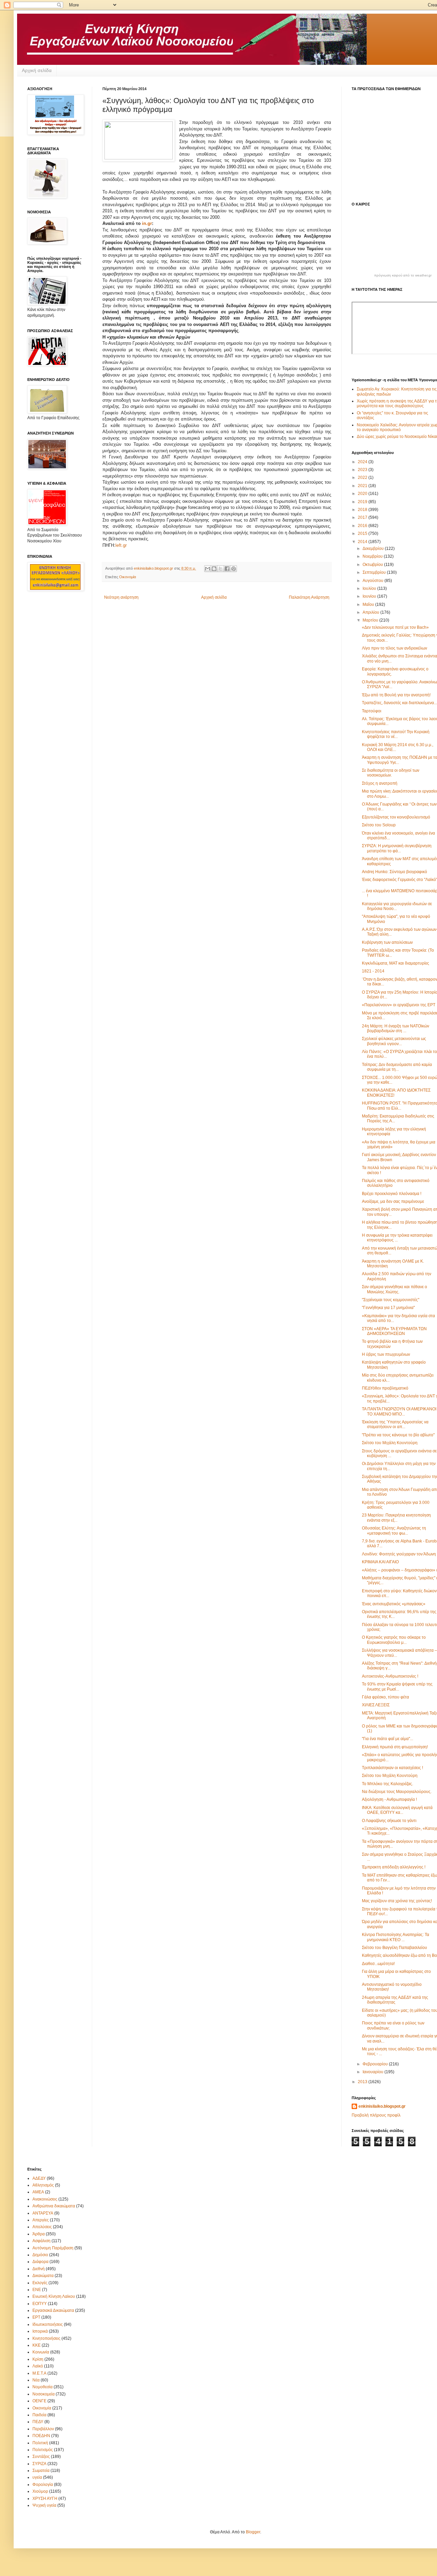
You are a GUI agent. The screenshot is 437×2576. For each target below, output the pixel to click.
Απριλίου (371, 612)
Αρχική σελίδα (37, 70)
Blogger (253, 2532)
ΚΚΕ (37, 2345)
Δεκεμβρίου (374, 549)
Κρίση (38, 2359)
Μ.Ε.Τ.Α (39, 2373)
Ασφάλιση (41, 2241)
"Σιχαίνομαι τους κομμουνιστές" (391, 1300)
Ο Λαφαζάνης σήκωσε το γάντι (389, 1821)
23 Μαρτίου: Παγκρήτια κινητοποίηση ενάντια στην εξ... (396, 1518)
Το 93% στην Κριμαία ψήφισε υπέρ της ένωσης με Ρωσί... (397, 1687)
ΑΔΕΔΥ (39, 2178)
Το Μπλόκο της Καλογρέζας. (387, 1784)
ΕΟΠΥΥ (40, 2304)
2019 (363, 502)
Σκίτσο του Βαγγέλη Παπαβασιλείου (394, 1948)
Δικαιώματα (43, 2276)
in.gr (147, 223)
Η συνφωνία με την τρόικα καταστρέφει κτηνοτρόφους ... (397, 1238)
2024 (363, 462)
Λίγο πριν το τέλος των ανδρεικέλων (394, 648)
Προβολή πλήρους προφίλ (376, 2115)
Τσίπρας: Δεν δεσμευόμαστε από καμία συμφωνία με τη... (397, 1067)
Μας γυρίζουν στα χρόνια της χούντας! (397, 1901)
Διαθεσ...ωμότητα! (378, 1964)
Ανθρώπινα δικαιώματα (54, 2206)
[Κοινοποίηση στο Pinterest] (234, 569)
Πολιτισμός (43, 2450)
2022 (363, 478)
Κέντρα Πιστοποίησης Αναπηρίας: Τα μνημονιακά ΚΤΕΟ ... (396, 1937)
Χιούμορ (40, 2491)
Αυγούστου (373, 581)
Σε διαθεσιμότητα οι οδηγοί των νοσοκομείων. (391, 773)
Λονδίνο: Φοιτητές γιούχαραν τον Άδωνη (399, 1554)
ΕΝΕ (37, 2290)
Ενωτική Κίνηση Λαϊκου (54, 2296)
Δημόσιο (40, 2255)
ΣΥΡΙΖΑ (39, 2464)
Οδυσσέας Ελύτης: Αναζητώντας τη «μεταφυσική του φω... (394, 1531)
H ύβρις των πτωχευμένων (386, 1354)
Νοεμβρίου (373, 556)
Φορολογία (43, 2485)
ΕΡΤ (36, 2317)
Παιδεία (39, 2415)
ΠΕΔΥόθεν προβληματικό (385, 1388)
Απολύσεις (42, 2227)
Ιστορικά (40, 2331)
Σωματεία (41, 2471)
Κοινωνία (41, 2352)
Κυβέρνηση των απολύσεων (387, 942)
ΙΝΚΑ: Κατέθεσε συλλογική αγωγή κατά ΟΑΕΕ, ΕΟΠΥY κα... (397, 1810)
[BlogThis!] (214, 569)
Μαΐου (369, 604)
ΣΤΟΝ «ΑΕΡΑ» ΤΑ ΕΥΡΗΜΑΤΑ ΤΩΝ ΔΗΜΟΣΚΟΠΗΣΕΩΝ (394, 1331)
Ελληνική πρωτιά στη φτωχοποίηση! (395, 1747)
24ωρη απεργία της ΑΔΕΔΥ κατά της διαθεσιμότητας (395, 2000)
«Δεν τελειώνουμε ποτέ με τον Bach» (395, 627)
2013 (363, 2082)
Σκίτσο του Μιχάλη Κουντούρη (390, 1443)
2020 (363, 494)
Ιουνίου (370, 596)
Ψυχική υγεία (44, 2505)
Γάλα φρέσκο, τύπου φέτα (385, 1697)
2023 (363, 470)
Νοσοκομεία (44, 2394)
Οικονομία (128, 577)
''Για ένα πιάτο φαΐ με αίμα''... (387, 1739)
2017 (363, 517)
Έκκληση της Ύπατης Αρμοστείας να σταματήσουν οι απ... (395, 1424)
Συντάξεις (41, 2457)
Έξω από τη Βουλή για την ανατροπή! (396, 695)
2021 (363, 486)
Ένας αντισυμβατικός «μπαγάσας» (394, 1604)
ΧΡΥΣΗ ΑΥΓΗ (45, 2499)
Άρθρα (39, 2234)
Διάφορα (40, 2262)
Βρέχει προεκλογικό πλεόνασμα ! (392, 1194)
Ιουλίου (370, 588)
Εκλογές (40, 2283)
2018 (363, 510)
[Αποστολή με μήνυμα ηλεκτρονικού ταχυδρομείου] (208, 569)
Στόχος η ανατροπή (380, 783)
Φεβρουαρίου (376, 2064)
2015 (363, 533)
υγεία (37, 2477)
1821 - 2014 (373, 971)
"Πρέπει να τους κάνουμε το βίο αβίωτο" (398, 1435)
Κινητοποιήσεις (46, 2338)
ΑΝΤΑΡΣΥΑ (43, 2213)
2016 (363, 526)
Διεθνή (39, 2269)
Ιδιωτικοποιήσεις (48, 2324)
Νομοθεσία (43, 2387)
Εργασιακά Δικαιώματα (53, 2310)
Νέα (36, 2380)
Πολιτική (40, 2443)
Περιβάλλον (43, 2429)
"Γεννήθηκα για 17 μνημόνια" (388, 1308)
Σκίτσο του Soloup (379, 825)
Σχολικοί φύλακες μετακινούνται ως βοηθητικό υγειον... (394, 1041)
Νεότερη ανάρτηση (121, 597)
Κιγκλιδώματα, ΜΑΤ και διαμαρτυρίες (396, 963)
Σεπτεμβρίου (375, 572)
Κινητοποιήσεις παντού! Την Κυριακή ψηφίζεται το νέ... (396, 734)
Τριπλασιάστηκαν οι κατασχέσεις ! (392, 1768)
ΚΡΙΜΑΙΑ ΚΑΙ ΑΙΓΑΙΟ (380, 1562)
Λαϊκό (38, 2366)
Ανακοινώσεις (45, 2199)
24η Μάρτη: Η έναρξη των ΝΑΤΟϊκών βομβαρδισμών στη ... (396, 1028)
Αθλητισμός (43, 2185)
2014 (363, 542)
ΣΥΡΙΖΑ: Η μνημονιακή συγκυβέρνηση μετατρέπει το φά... (397, 848)
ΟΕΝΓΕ (39, 2401)
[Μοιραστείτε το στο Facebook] (227, 569)
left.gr (121, 545)
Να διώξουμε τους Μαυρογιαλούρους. (397, 1792)
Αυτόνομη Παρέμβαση (53, 2248)
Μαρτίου (371, 620)
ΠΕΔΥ (38, 2422)
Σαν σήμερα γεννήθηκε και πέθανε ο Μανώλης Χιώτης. (394, 1289)
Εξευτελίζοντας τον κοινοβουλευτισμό (396, 817)
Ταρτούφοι (372, 711)
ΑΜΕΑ (38, 2192)
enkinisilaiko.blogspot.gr (382, 2106)
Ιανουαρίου (373, 2072)
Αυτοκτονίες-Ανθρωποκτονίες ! (390, 1676)
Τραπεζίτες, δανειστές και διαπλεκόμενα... (399, 703)
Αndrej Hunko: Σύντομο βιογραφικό (394, 872)
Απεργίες (41, 2220)
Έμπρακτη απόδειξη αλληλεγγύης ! (394, 1867)
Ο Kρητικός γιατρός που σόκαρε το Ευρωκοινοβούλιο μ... (394, 1640)
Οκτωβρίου (373, 565)
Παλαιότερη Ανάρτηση (309, 597)
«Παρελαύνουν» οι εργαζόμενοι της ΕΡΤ (399, 1005)
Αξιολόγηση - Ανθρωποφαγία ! (389, 1799)
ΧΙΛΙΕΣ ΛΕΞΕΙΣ (376, 1705)
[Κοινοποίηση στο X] (221, 569)
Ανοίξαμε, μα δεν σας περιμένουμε (393, 1201)
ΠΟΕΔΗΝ (41, 2436)
